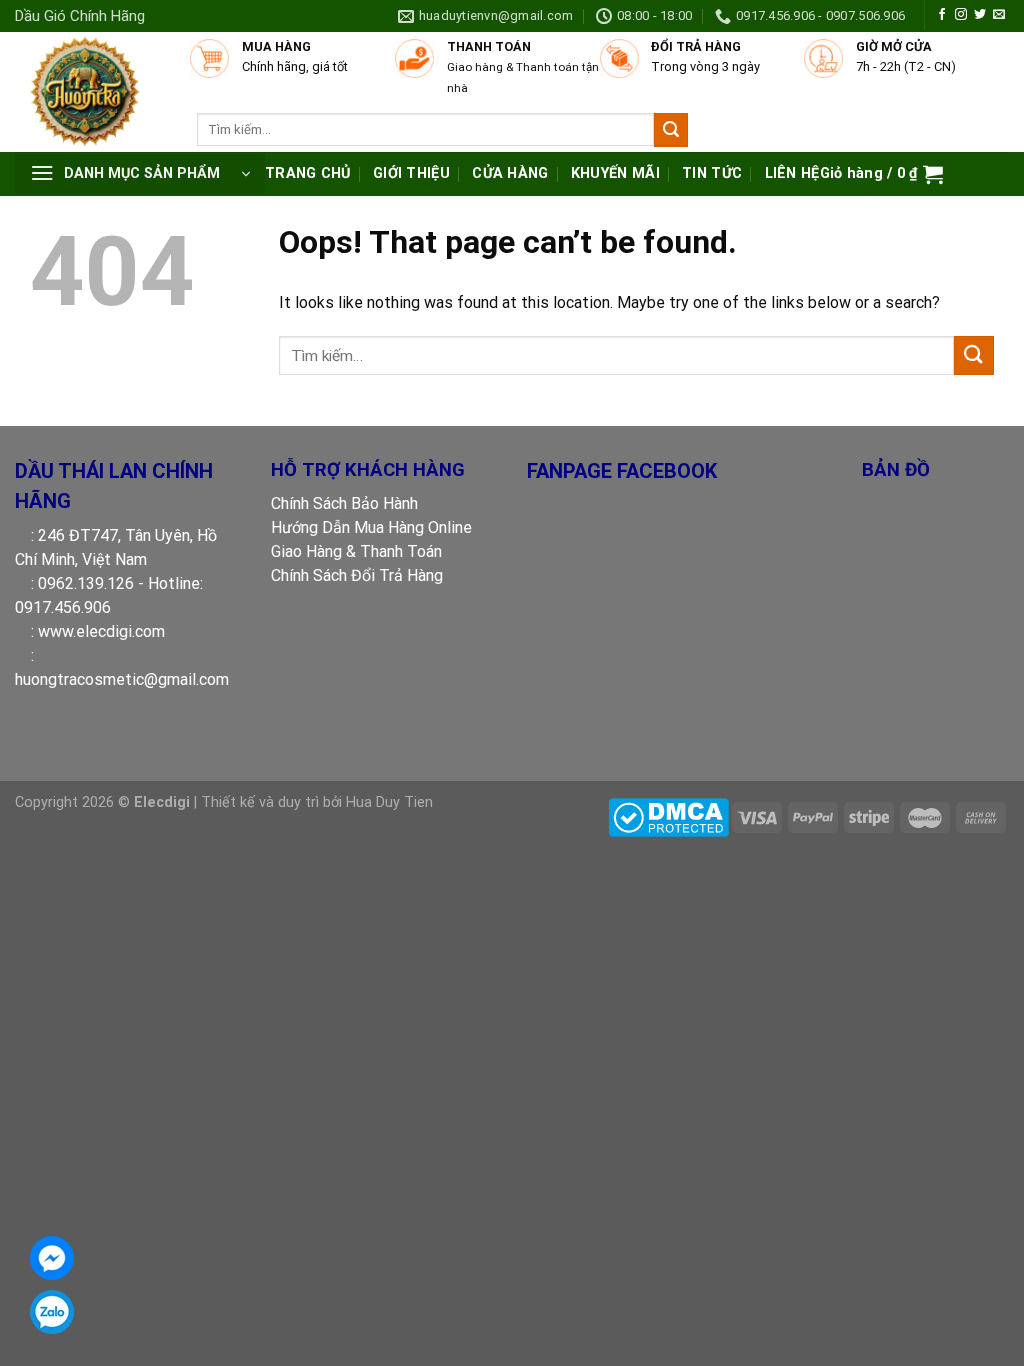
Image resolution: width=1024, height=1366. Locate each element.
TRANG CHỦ (308, 173)
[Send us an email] (999, 15)
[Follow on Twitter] (980, 15)
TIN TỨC (712, 173)
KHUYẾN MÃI (615, 173)
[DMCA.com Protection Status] (668, 816)
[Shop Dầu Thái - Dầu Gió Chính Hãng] (92, 92)
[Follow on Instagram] (961, 15)
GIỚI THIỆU (411, 173)
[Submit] (671, 130)
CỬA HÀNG (510, 173)
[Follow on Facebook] (942, 15)
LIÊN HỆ (792, 173)
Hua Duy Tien (389, 802)
